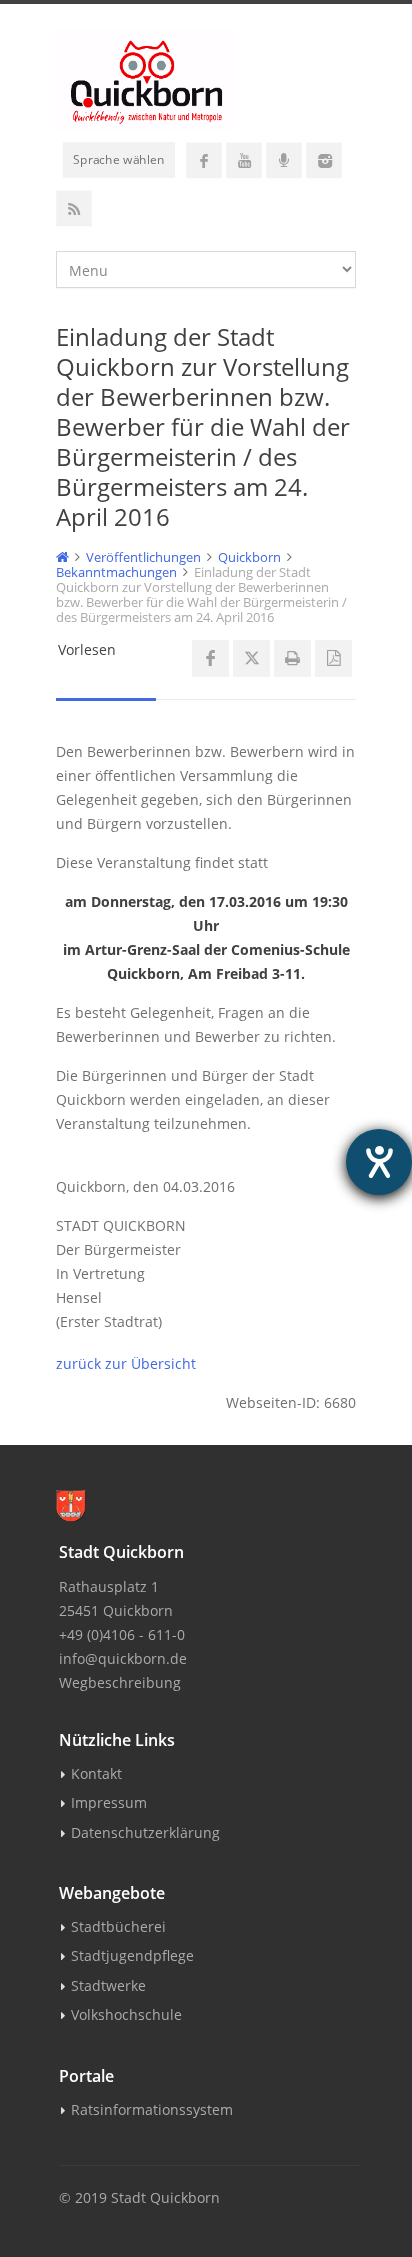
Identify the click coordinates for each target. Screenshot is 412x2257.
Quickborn (249, 557)
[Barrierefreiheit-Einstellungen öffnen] (379, 1162)
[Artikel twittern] (251, 658)
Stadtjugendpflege (132, 1955)
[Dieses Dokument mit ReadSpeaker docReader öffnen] (333, 658)
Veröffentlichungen (143, 557)
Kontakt (96, 1773)
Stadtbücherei (118, 1926)
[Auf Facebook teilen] (210, 658)
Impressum (109, 1802)
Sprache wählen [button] (119, 159)
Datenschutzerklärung (145, 1832)
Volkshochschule (126, 2014)
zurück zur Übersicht (126, 1363)
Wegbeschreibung (120, 1682)
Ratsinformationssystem (152, 2109)
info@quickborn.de (123, 1658)
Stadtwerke (108, 1985)
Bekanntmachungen (116, 572)
